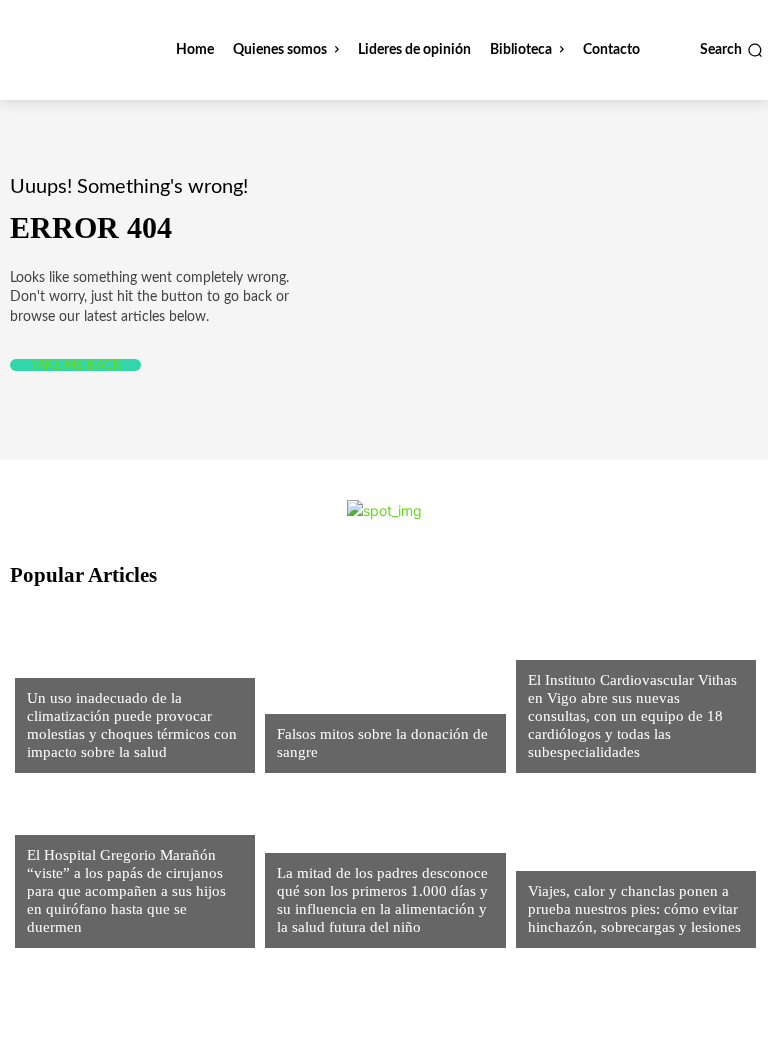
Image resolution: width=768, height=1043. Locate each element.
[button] (731, 50)
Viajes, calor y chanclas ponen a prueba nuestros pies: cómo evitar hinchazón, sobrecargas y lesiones (634, 909)
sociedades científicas (103, 664)
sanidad (304, 700)
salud (296, 839)
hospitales (563, 646)
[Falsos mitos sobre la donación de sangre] (380, 688)
